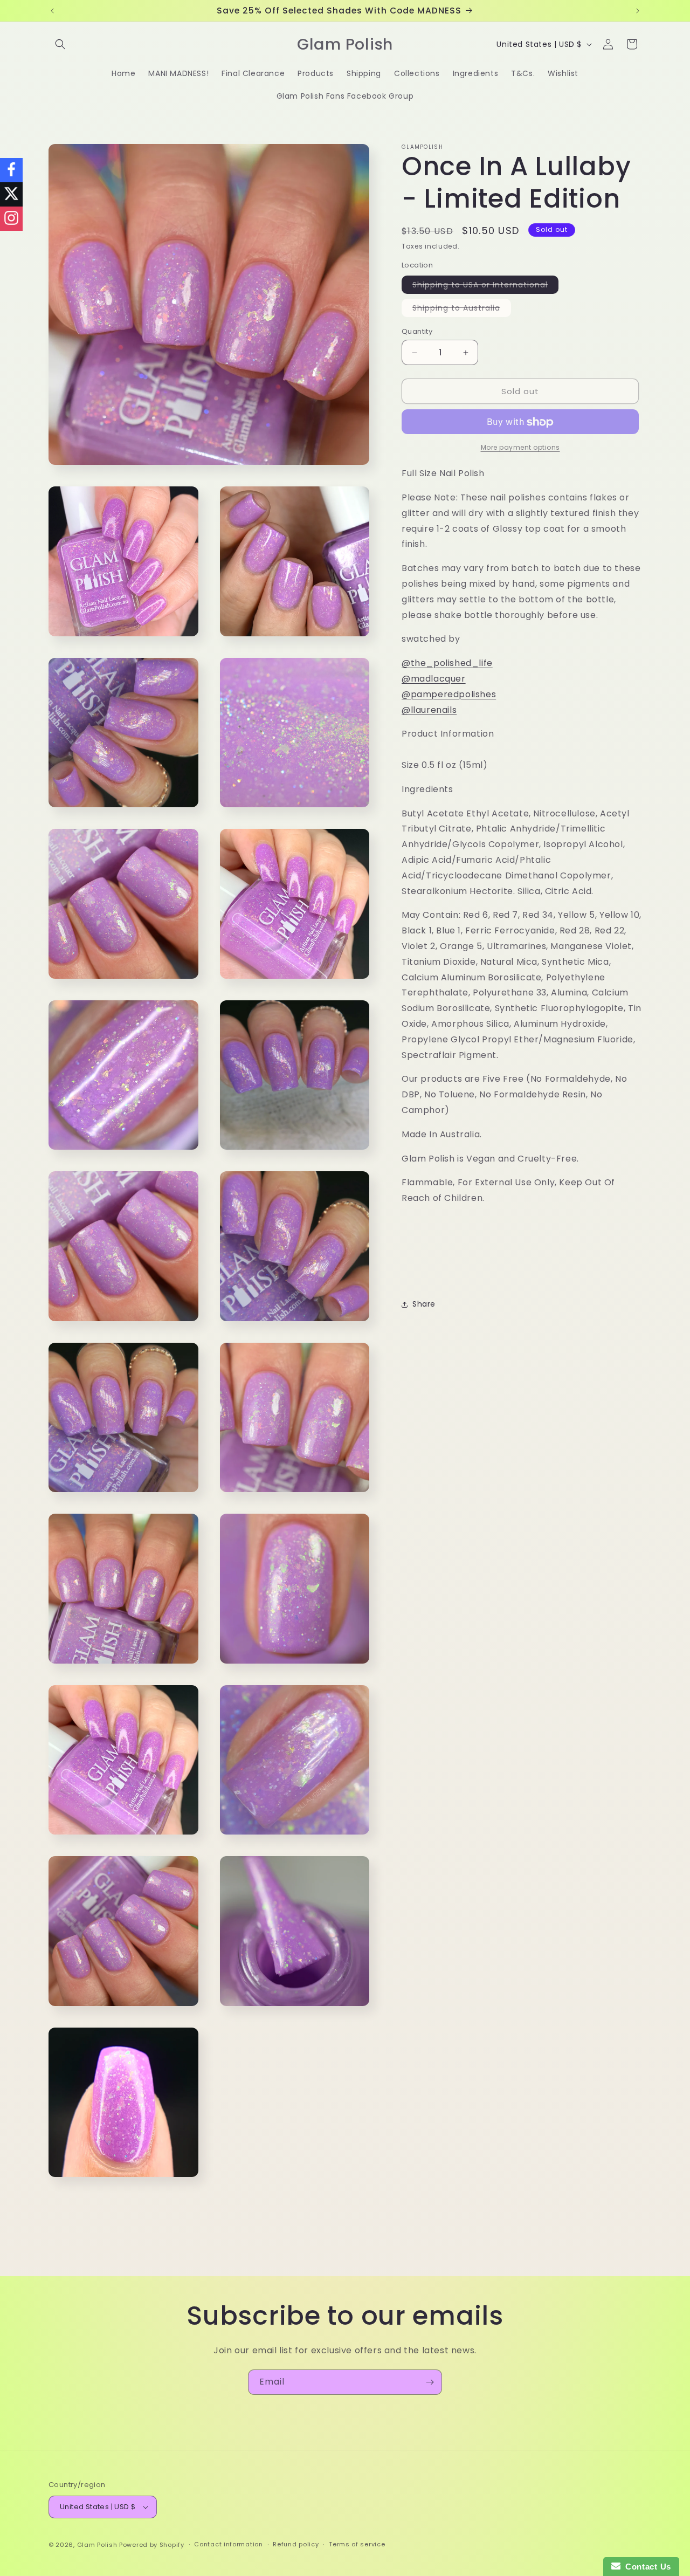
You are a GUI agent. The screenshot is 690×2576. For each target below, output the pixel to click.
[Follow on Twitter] (11, 194)
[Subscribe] (430, 2382)
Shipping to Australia (462, 310)
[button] (60, 44)
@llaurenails (429, 710)
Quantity (417, 331)
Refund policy (296, 2544)
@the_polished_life (447, 664)
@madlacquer (434, 679)
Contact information (228, 2544)
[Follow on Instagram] (11, 219)
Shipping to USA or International (485, 286)
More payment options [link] (520, 448)
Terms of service (357, 2544)
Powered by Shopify (152, 2545)
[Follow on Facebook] (11, 170)
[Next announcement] (638, 11)
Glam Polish (97, 2545)
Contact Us (646, 2567)
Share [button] (424, 1304)
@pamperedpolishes (449, 694)
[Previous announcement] (52, 11)
